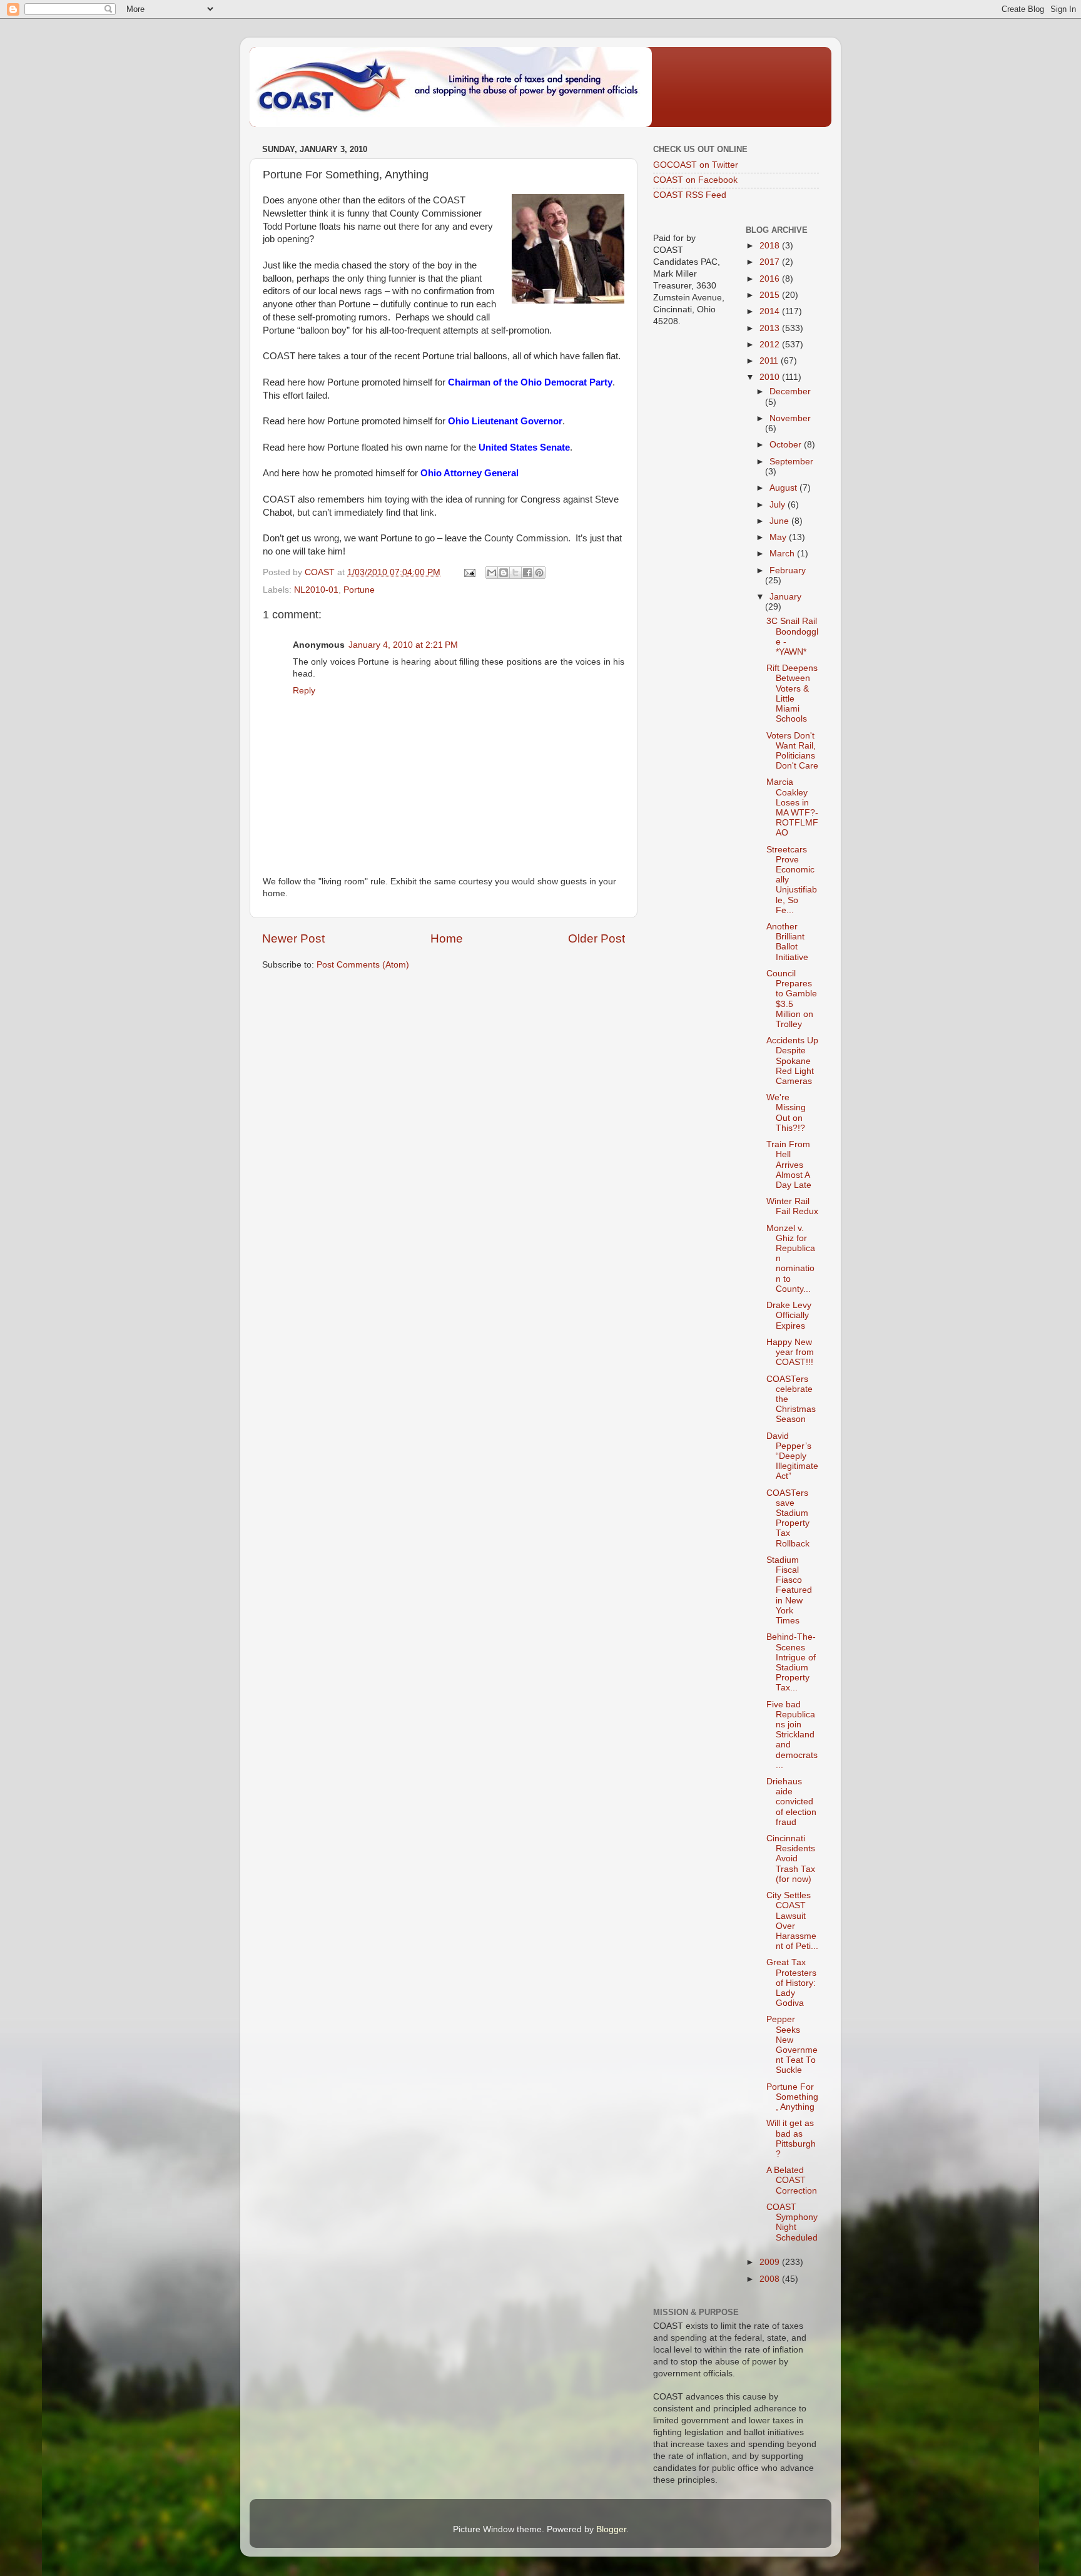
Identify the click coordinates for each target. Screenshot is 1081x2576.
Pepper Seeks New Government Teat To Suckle (792, 2045)
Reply (304, 691)
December (790, 391)
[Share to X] (515, 573)
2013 (771, 328)
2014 (771, 311)
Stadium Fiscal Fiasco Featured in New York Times (789, 1590)
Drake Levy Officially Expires (789, 1315)
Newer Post (293, 938)
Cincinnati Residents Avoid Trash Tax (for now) (791, 1859)
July (779, 505)
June (780, 521)
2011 (770, 361)
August (784, 488)
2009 (771, 2262)
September (791, 462)
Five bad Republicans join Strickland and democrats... (792, 1735)
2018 (771, 246)
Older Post (596, 938)
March (783, 554)
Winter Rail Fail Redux (792, 1206)
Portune (359, 590)
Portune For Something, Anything (792, 2097)
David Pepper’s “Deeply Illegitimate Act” (792, 1456)
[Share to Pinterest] (539, 573)
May (779, 537)
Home (447, 938)
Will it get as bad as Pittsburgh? (791, 2139)
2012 (771, 345)
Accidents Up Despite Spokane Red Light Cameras (792, 1061)
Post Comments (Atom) (363, 965)
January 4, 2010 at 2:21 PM (403, 645)
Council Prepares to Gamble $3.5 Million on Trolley (792, 999)
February (788, 570)
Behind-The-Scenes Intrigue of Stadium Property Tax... (791, 1662)
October (787, 445)
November (790, 418)
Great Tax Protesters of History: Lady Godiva (791, 1983)
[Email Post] (469, 572)
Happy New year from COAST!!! (790, 1352)
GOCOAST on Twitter (696, 165)
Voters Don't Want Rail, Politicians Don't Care (792, 751)
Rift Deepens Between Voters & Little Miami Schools (792, 693)
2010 (771, 377)
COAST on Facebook (695, 180)
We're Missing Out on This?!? (786, 1113)
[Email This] (492, 573)
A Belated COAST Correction (792, 2180)
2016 (771, 279)
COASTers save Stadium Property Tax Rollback (788, 1518)
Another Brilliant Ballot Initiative (787, 942)
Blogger (611, 2529)
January (785, 597)
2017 (771, 262)
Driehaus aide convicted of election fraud (791, 1802)
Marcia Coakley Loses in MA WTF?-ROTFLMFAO (792, 807)
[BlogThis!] (504, 573)
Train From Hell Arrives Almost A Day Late (789, 1165)
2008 (771, 2279)
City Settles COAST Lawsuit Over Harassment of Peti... (792, 1921)
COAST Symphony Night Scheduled (792, 2222)
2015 (771, 295)
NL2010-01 (316, 590)
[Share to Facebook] (527, 573)
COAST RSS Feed (690, 195)
